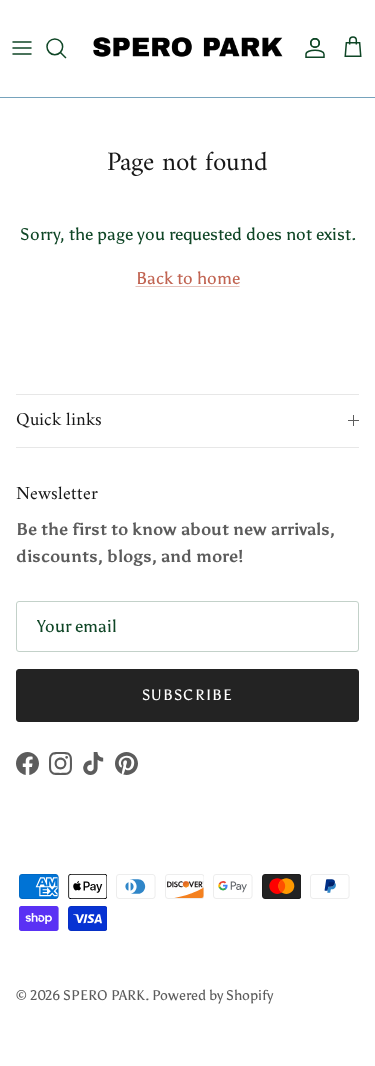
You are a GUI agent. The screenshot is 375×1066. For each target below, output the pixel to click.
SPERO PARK (104, 995)
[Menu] (22, 48)
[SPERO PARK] (187, 48)
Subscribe (188, 695)
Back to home (188, 278)
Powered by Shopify (212, 995)
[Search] (66, 48)
